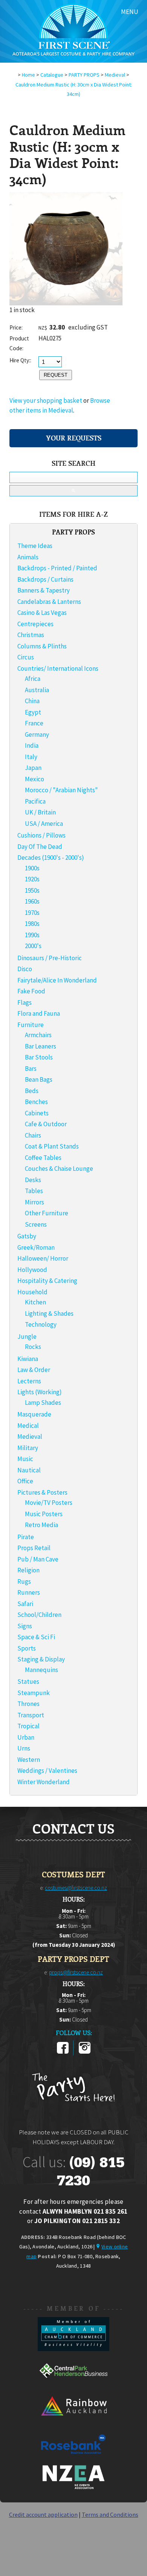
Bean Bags (39, 1079)
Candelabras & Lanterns (49, 602)
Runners (29, 1592)
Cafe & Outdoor (46, 1124)
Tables (34, 1191)
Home (28, 75)
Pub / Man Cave (38, 1559)
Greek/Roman (36, 1247)
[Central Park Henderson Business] (73, 2385)
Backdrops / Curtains (45, 579)
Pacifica (35, 801)
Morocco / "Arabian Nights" (61, 790)
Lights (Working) (40, 1392)
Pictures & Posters (42, 1492)
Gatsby (27, 1236)
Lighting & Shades (49, 1313)
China (32, 701)
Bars (31, 1069)
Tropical (28, 1726)
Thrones (28, 1704)
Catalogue (52, 75)
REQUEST (56, 375)
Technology (41, 1324)
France (34, 723)
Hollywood (32, 1270)
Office (25, 1481)
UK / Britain (40, 812)
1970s (32, 913)
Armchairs (38, 1035)
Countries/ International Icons (58, 668)
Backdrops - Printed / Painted (57, 568)
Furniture (31, 1025)
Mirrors (34, 1202)
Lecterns (29, 1381)
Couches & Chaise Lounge (59, 1169)
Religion (28, 1570)
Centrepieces (35, 624)
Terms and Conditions (110, 2514)
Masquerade (34, 1414)
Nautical (29, 1470)
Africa (33, 679)
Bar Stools (39, 1057)
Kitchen (35, 1302)
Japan (33, 768)
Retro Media (41, 1525)
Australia (37, 690)
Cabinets (37, 1113)
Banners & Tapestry (44, 590)
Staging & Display (41, 1659)
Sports (27, 1648)
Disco (25, 969)
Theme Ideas (35, 546)
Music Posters (44, 1514)
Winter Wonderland (44, 1782)
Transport (31, 1715)
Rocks (33, 1347)
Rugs (24, 1581)
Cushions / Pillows (41, 835)
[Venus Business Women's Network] (73, 2488)
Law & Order (34, 1370)
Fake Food (31, 991)
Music (25, 1459)
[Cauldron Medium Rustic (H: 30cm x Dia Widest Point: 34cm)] (66, 303)
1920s (32, 879)
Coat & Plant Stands (52, 1146)
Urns (24, 1748)
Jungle (27, 1337)
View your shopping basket (46, 400)
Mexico (34, 779)
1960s (32, 901)
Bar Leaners (41, 1046)
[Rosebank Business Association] (73, 2459)
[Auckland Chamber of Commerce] (73, 2349)
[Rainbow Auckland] (73, 2422)
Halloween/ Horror (43, 1258)
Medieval (115, 75)
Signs (25, 1626)
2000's (33, 946)
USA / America (44, 824)
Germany (37, 734)
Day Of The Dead (40, 847)
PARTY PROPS (84, 75)
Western (29, 1760)
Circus (26, 657)
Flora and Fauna (39, 1013)
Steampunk (34, 1693)
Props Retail (34, 1548)
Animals (28, 557)
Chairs (33, 1135)
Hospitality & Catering (47, 1281)
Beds (32, 1091)
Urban (26, 1737)
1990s (32, 935)
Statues (28, 1681)
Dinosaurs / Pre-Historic (50, 958)
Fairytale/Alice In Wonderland (57, 980)
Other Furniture (47, 1213)
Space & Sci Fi (36, 1637)
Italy (31, 757)
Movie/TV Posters (49, 1503)
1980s (32, 924)
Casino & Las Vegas (42, 613)
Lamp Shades (43, 1403)
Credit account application (43, 2514)
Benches (36, 1102)
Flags (24, 1002)
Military (28, 1448)
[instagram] (85, 2052)
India (32, 745)
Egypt (33, 712)
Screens (36, 1224)
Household (32, 1292)
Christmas (31, 635)
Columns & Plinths (42, 646)
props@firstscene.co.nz (76, 1972)
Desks (33, 1180)
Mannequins (41, 1670)
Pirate (26, 1537)
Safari (25, 1604)
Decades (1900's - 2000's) (51, 858)
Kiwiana (28, 1359)
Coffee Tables (43, 1158)
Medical (28, 1426)
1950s (32, 890)
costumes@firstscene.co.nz (76, 1888)
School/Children (39, 1615)
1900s (32, 868)
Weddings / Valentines (47, 1771)
